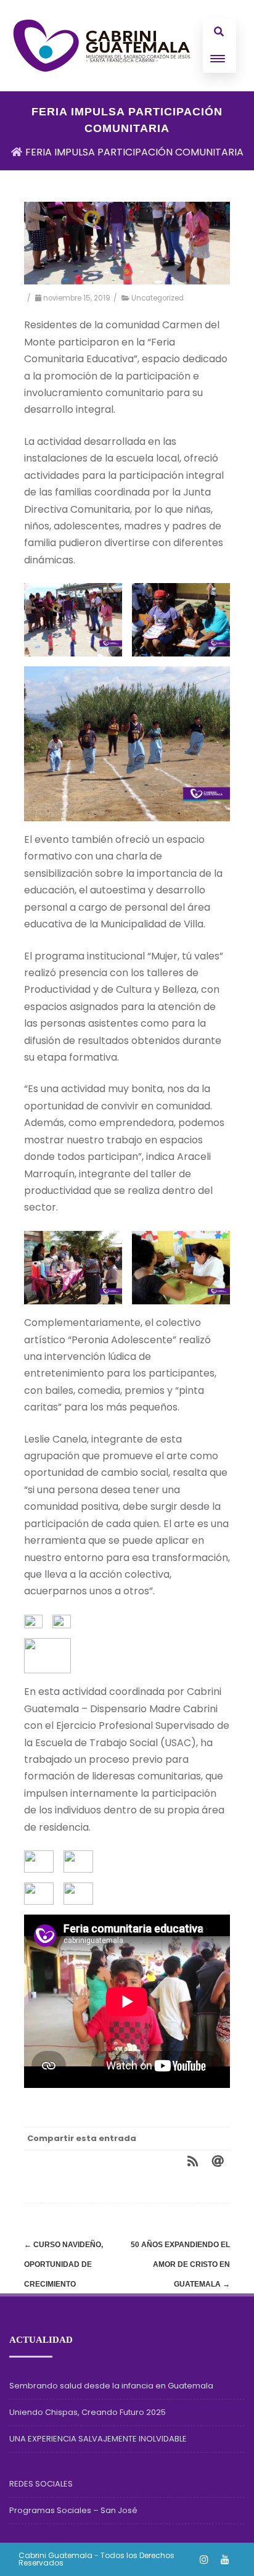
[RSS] (193, 2161)
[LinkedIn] (168, 2161)
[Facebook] (94, 2161)
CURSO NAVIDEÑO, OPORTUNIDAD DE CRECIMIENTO (63, 2264)
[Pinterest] (144, 2161)
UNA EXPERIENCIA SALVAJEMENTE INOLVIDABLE (98, 2439)
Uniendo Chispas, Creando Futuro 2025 (88, 2412)
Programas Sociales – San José (73, 2510)
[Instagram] (204, 2559)
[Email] (218, 2161)
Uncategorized (158, 298)
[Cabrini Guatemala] (102, 46)
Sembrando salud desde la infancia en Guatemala (111, 2386)
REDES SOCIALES (41, 2484)
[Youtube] (225, 2559)
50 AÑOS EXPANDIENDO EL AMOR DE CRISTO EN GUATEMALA (180, 2264)
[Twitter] (119, 2161)
